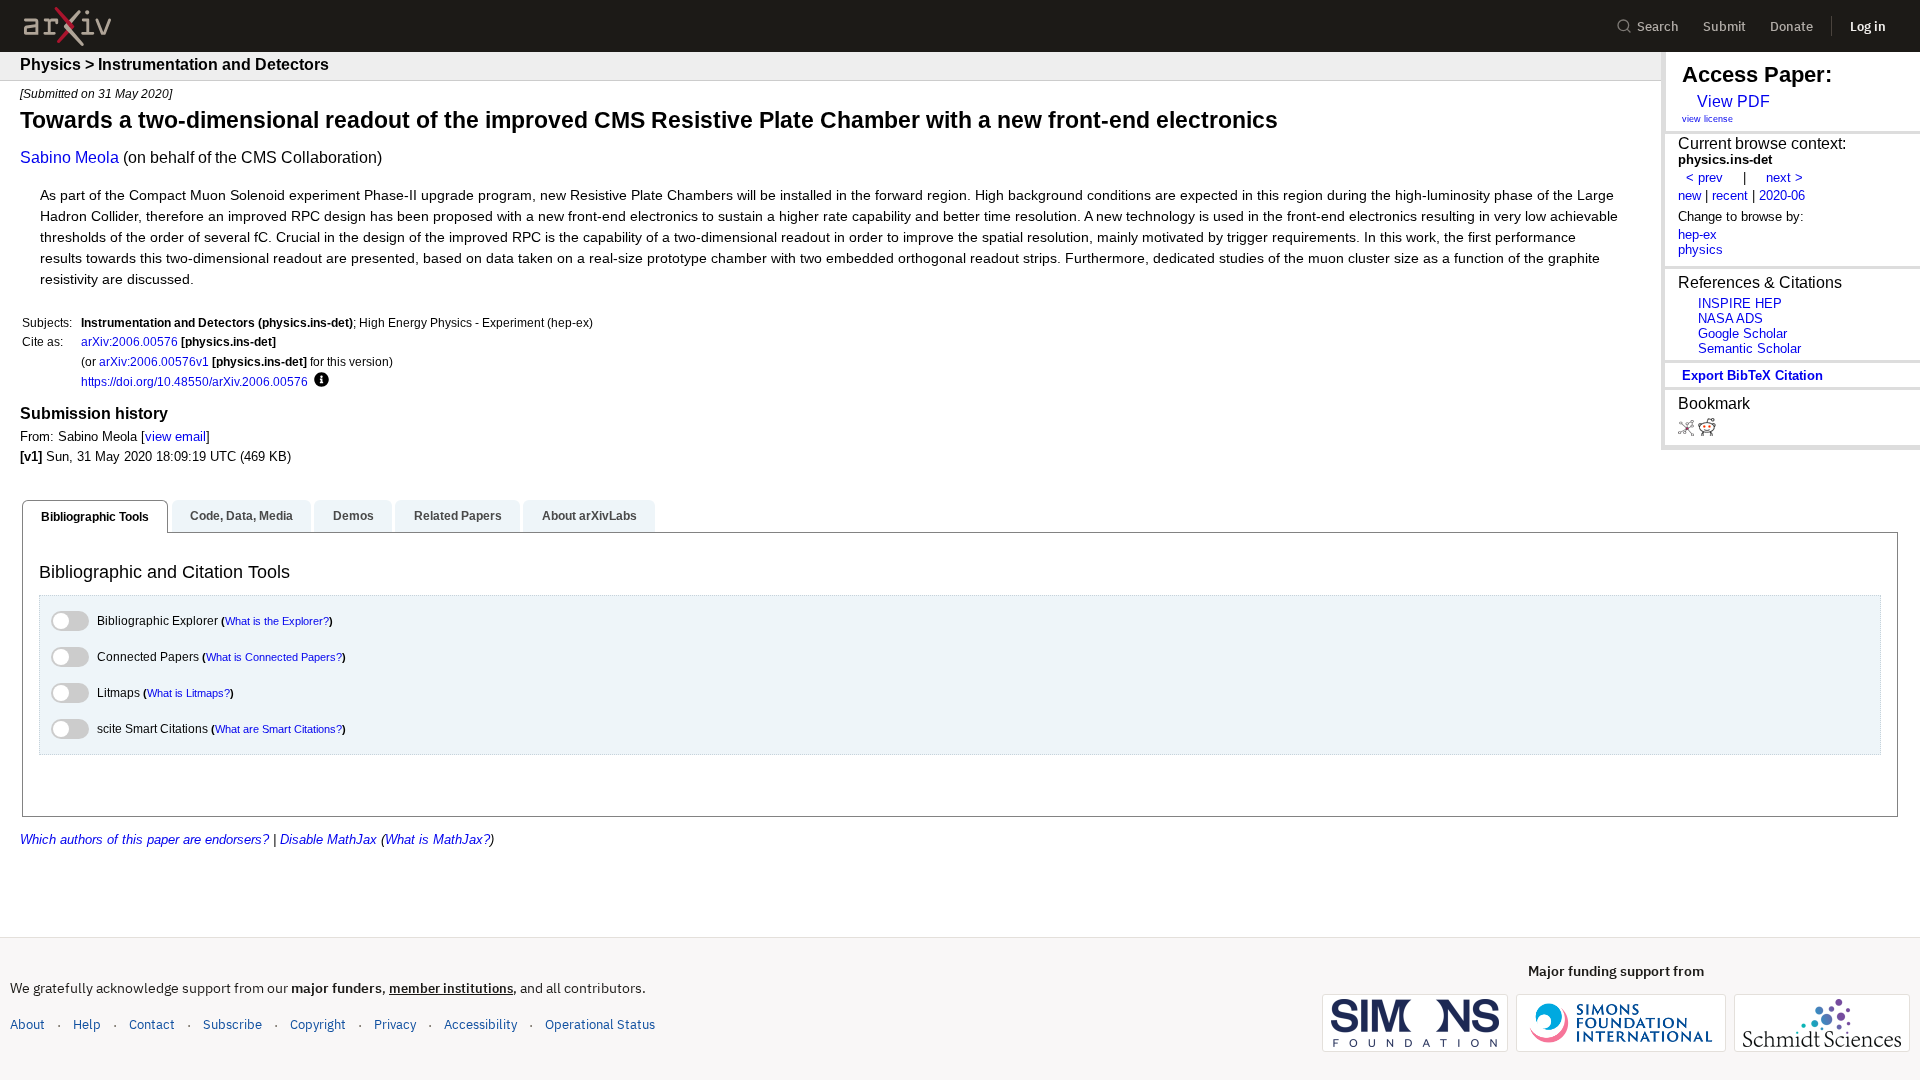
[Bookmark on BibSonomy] (1688, 431)
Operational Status (600, 1024)
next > (1784, 177)
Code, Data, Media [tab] (241, 516)
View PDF (1733, 101)
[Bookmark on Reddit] (1707, 431)
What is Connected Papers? (274, 657)
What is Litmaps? (188, 693)
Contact (152, 1024)
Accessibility (480, 1024)
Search (1658, 26)
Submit (1724, 26)
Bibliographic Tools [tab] (95, 517)
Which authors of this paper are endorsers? (144, 839)
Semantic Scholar (1749, 348)
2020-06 (1782, 195)
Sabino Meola (69, 157)
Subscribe (232, 1024)
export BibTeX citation (1752, 375)
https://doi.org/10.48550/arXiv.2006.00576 (194, 381)
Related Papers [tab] (458, 516)
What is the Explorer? (277, 621)
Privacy (395, 1024)
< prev (1704, 177)
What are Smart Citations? (278, 729)
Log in (1868, 26)
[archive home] (67, 26)
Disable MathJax (328, 839)
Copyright (318, 1024)
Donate (1791, 26)
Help (87, 1024)
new (1689, 195)
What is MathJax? (437, 839)
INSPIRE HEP (1740, 303)
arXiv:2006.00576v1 (154, 361)
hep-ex (1697, 234)
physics (1700, 249)
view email (175, 436)
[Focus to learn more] (318, 381)
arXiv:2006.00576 (129, 341)
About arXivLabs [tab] (589, 516)
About (27, 1024)
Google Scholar (1742, 333)
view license (1707, 119)
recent (1730, 195)
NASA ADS (1730, 318)
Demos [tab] (353, 516)
